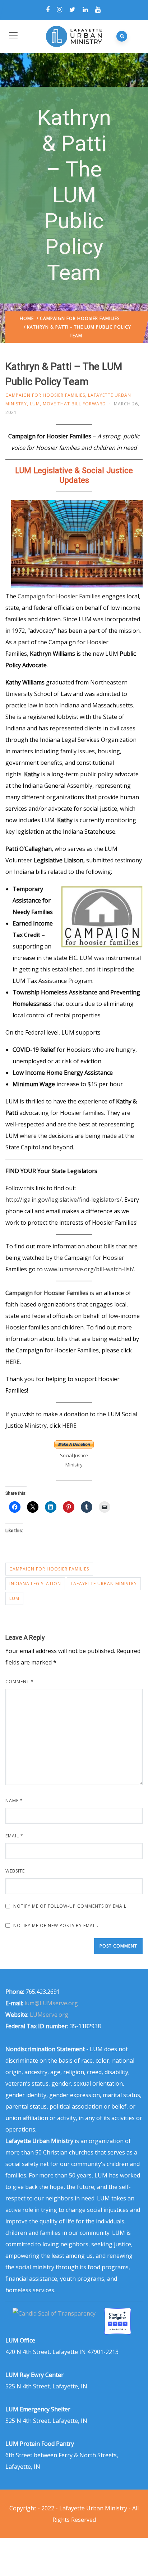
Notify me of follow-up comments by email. (71, 1906)
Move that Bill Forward (74, 404)
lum (14, 1598)
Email (14, 1836)
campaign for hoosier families (49, 1569)
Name (14, 1801)
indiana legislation (35, 1584)
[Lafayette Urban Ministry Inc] (55, 2313)
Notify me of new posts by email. (56, 1925)
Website (15, 1871)
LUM (35, 404)
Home (27, 318)
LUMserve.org (49, 2015)
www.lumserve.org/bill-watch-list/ (89, 1269)
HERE (13, 1362)
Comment (20, 1682)
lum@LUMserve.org (51, 2003)
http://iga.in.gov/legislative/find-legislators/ (64, 1200)
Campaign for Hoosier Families (80, 318)
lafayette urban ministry (104, 1584)
